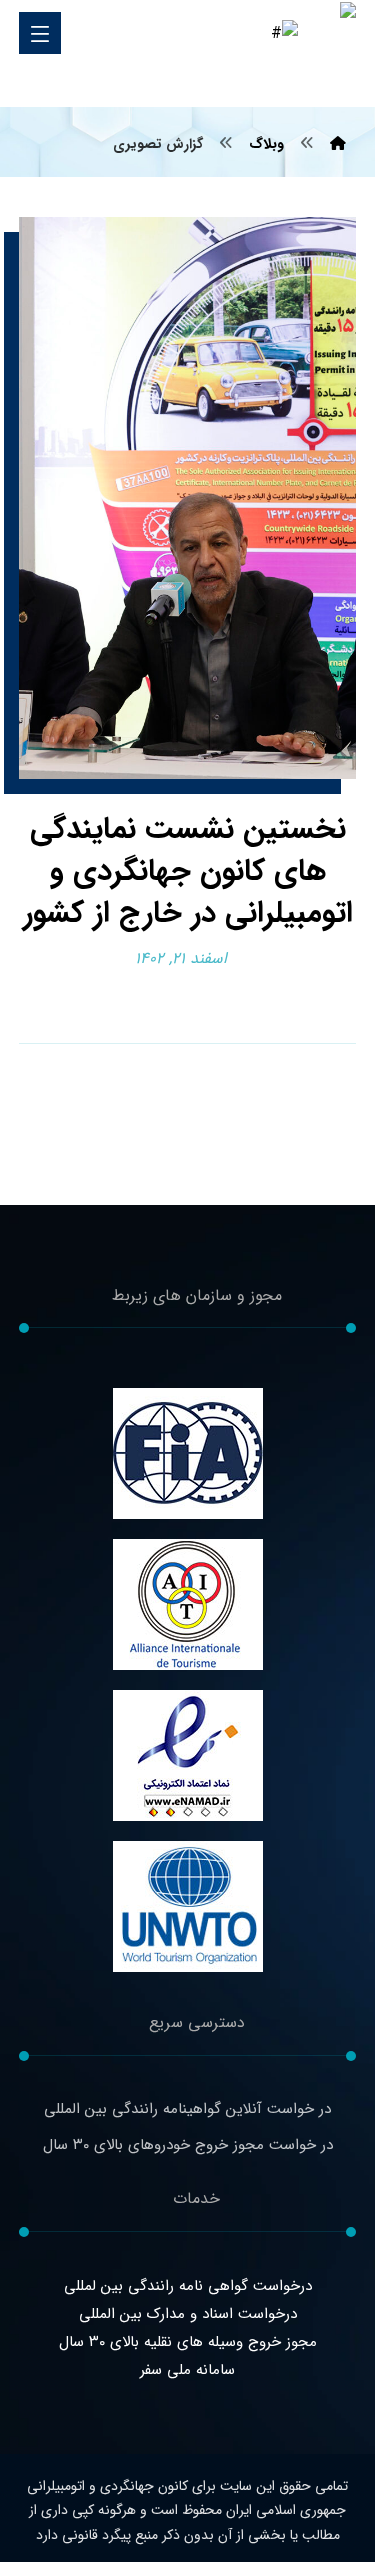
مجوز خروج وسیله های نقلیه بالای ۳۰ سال (188, 2342)
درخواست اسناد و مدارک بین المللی (188, 2314)
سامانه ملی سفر (187, 2370)
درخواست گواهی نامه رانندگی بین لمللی (188, 2286)
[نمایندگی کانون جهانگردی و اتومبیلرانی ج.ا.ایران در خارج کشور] (327, 54)
